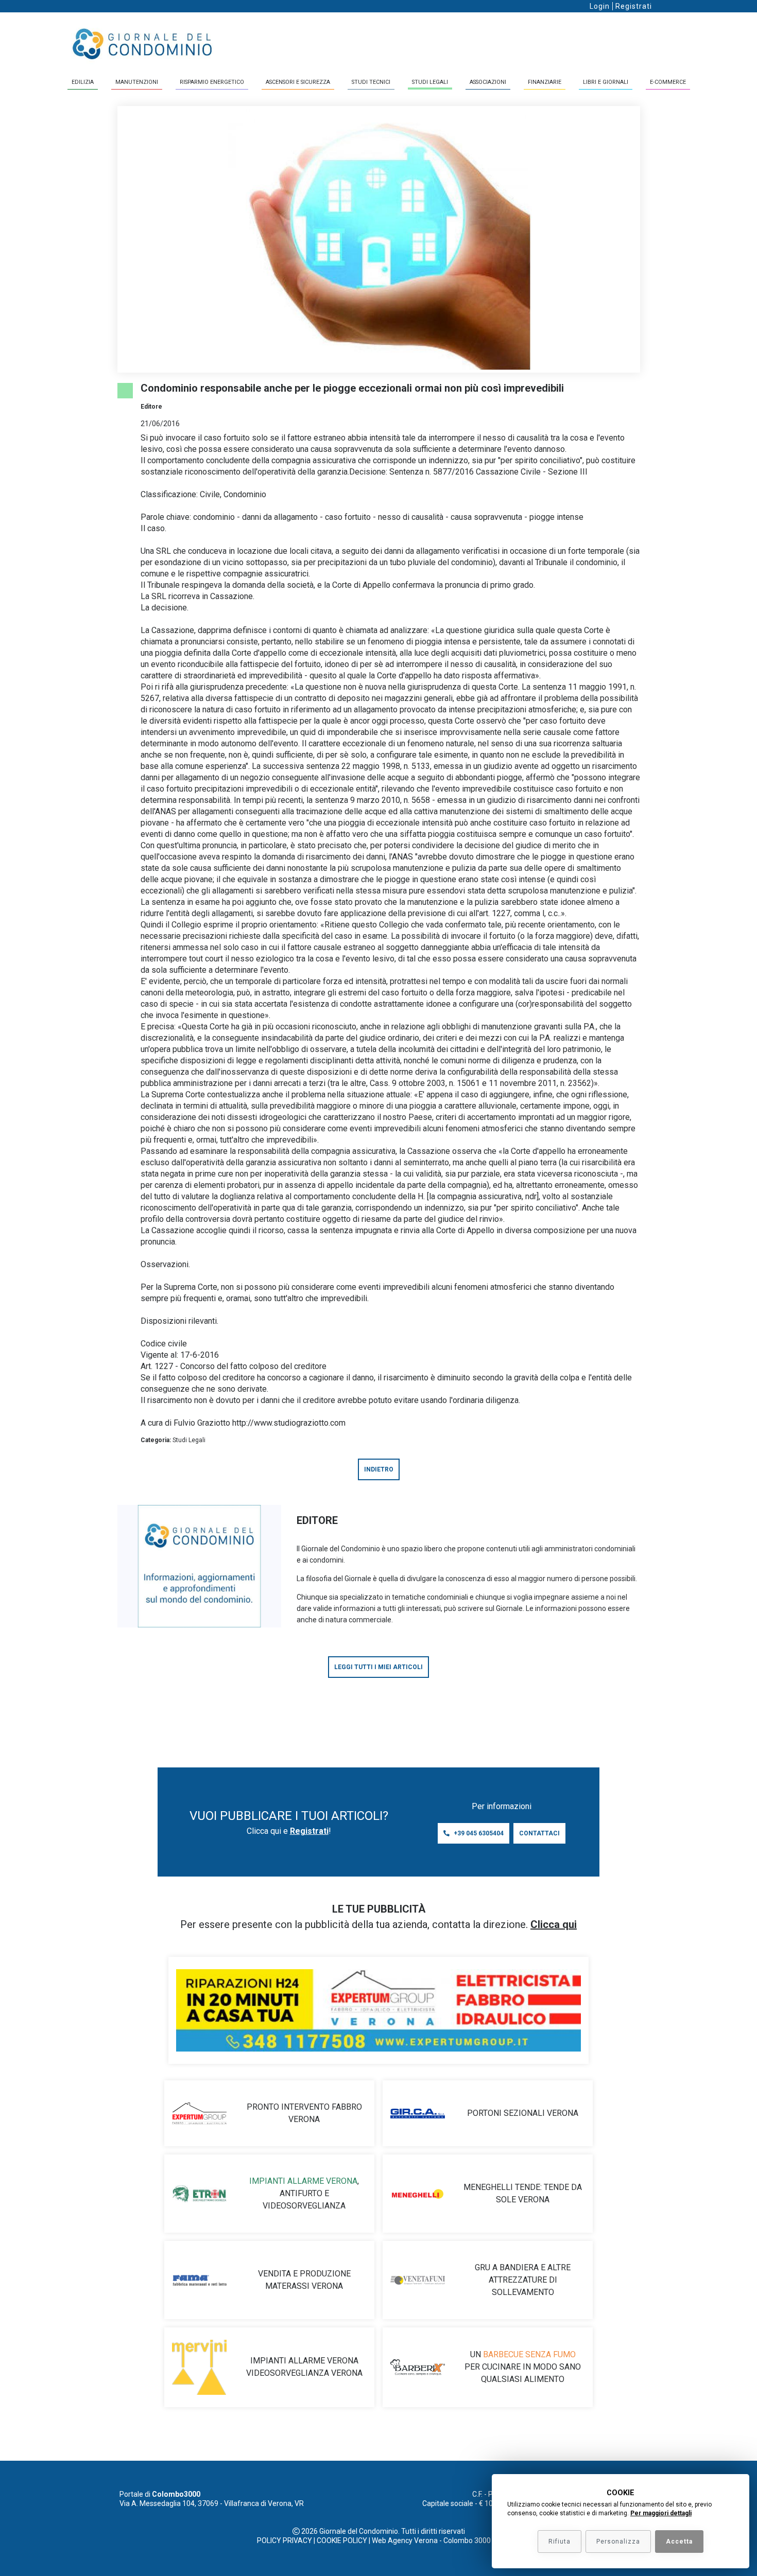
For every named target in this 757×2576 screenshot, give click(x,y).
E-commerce (668, 82)
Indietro (379, 1469)
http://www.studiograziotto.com (289, 1423)
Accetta (679, 2542)
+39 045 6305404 (479, 1833)
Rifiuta (560, 2542)
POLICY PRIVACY (285, 2540)
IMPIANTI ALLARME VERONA (303, 2181)
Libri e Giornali (606, 82)
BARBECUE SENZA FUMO (529, 2354)
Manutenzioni (137, 82)
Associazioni (488, 82)
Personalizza (618, 2542)
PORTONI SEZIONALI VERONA (523, 2113)
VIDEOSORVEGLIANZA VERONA (304, 2373)
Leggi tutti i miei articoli (378, 1667)
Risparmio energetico (212, 82)
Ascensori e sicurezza (298, 82)
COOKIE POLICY (342, 2540)
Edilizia (83, 82)
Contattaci (539, 1833)
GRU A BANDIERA (507, 2267)
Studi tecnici (371, 82)
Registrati (634, 6)
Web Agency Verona (405, 2540)
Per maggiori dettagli (661, 2513)
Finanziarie (545, 82)
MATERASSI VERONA (304, 2286)
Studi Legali (430, 82)
